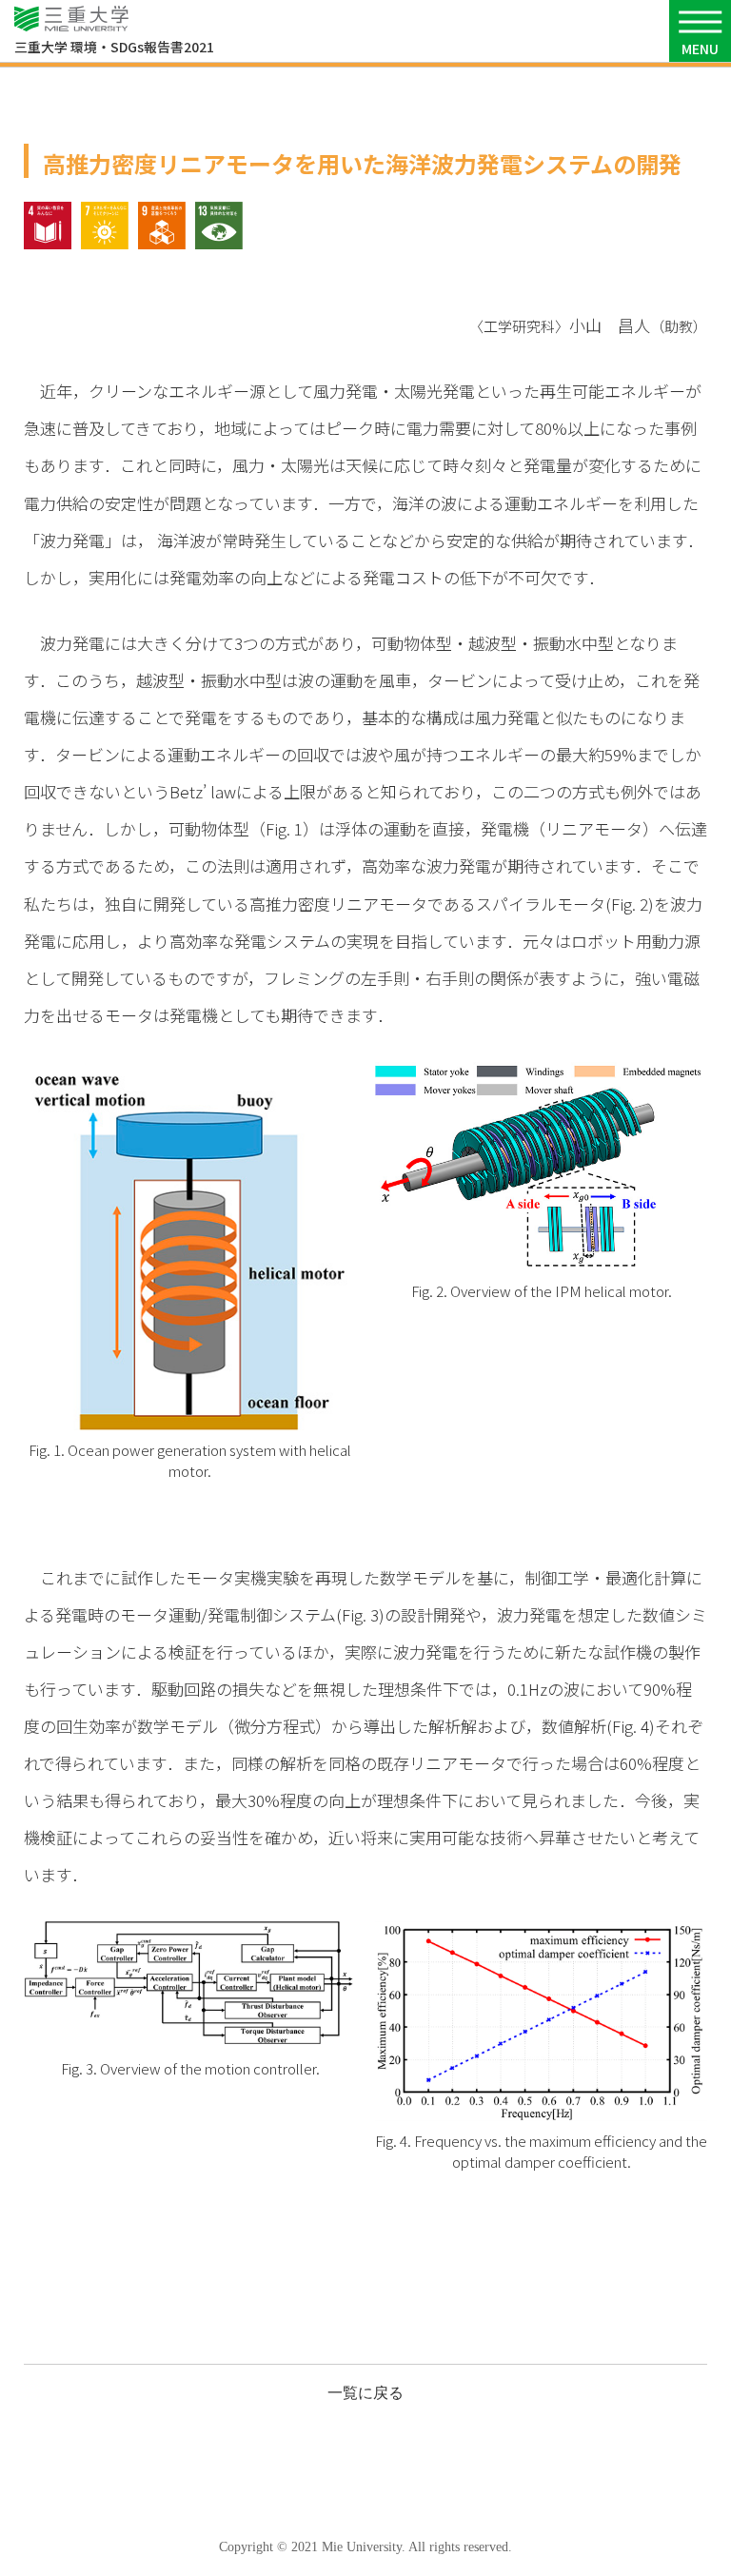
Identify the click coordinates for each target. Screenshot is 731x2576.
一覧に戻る (365, 2393)
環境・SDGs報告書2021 (114, 47)
